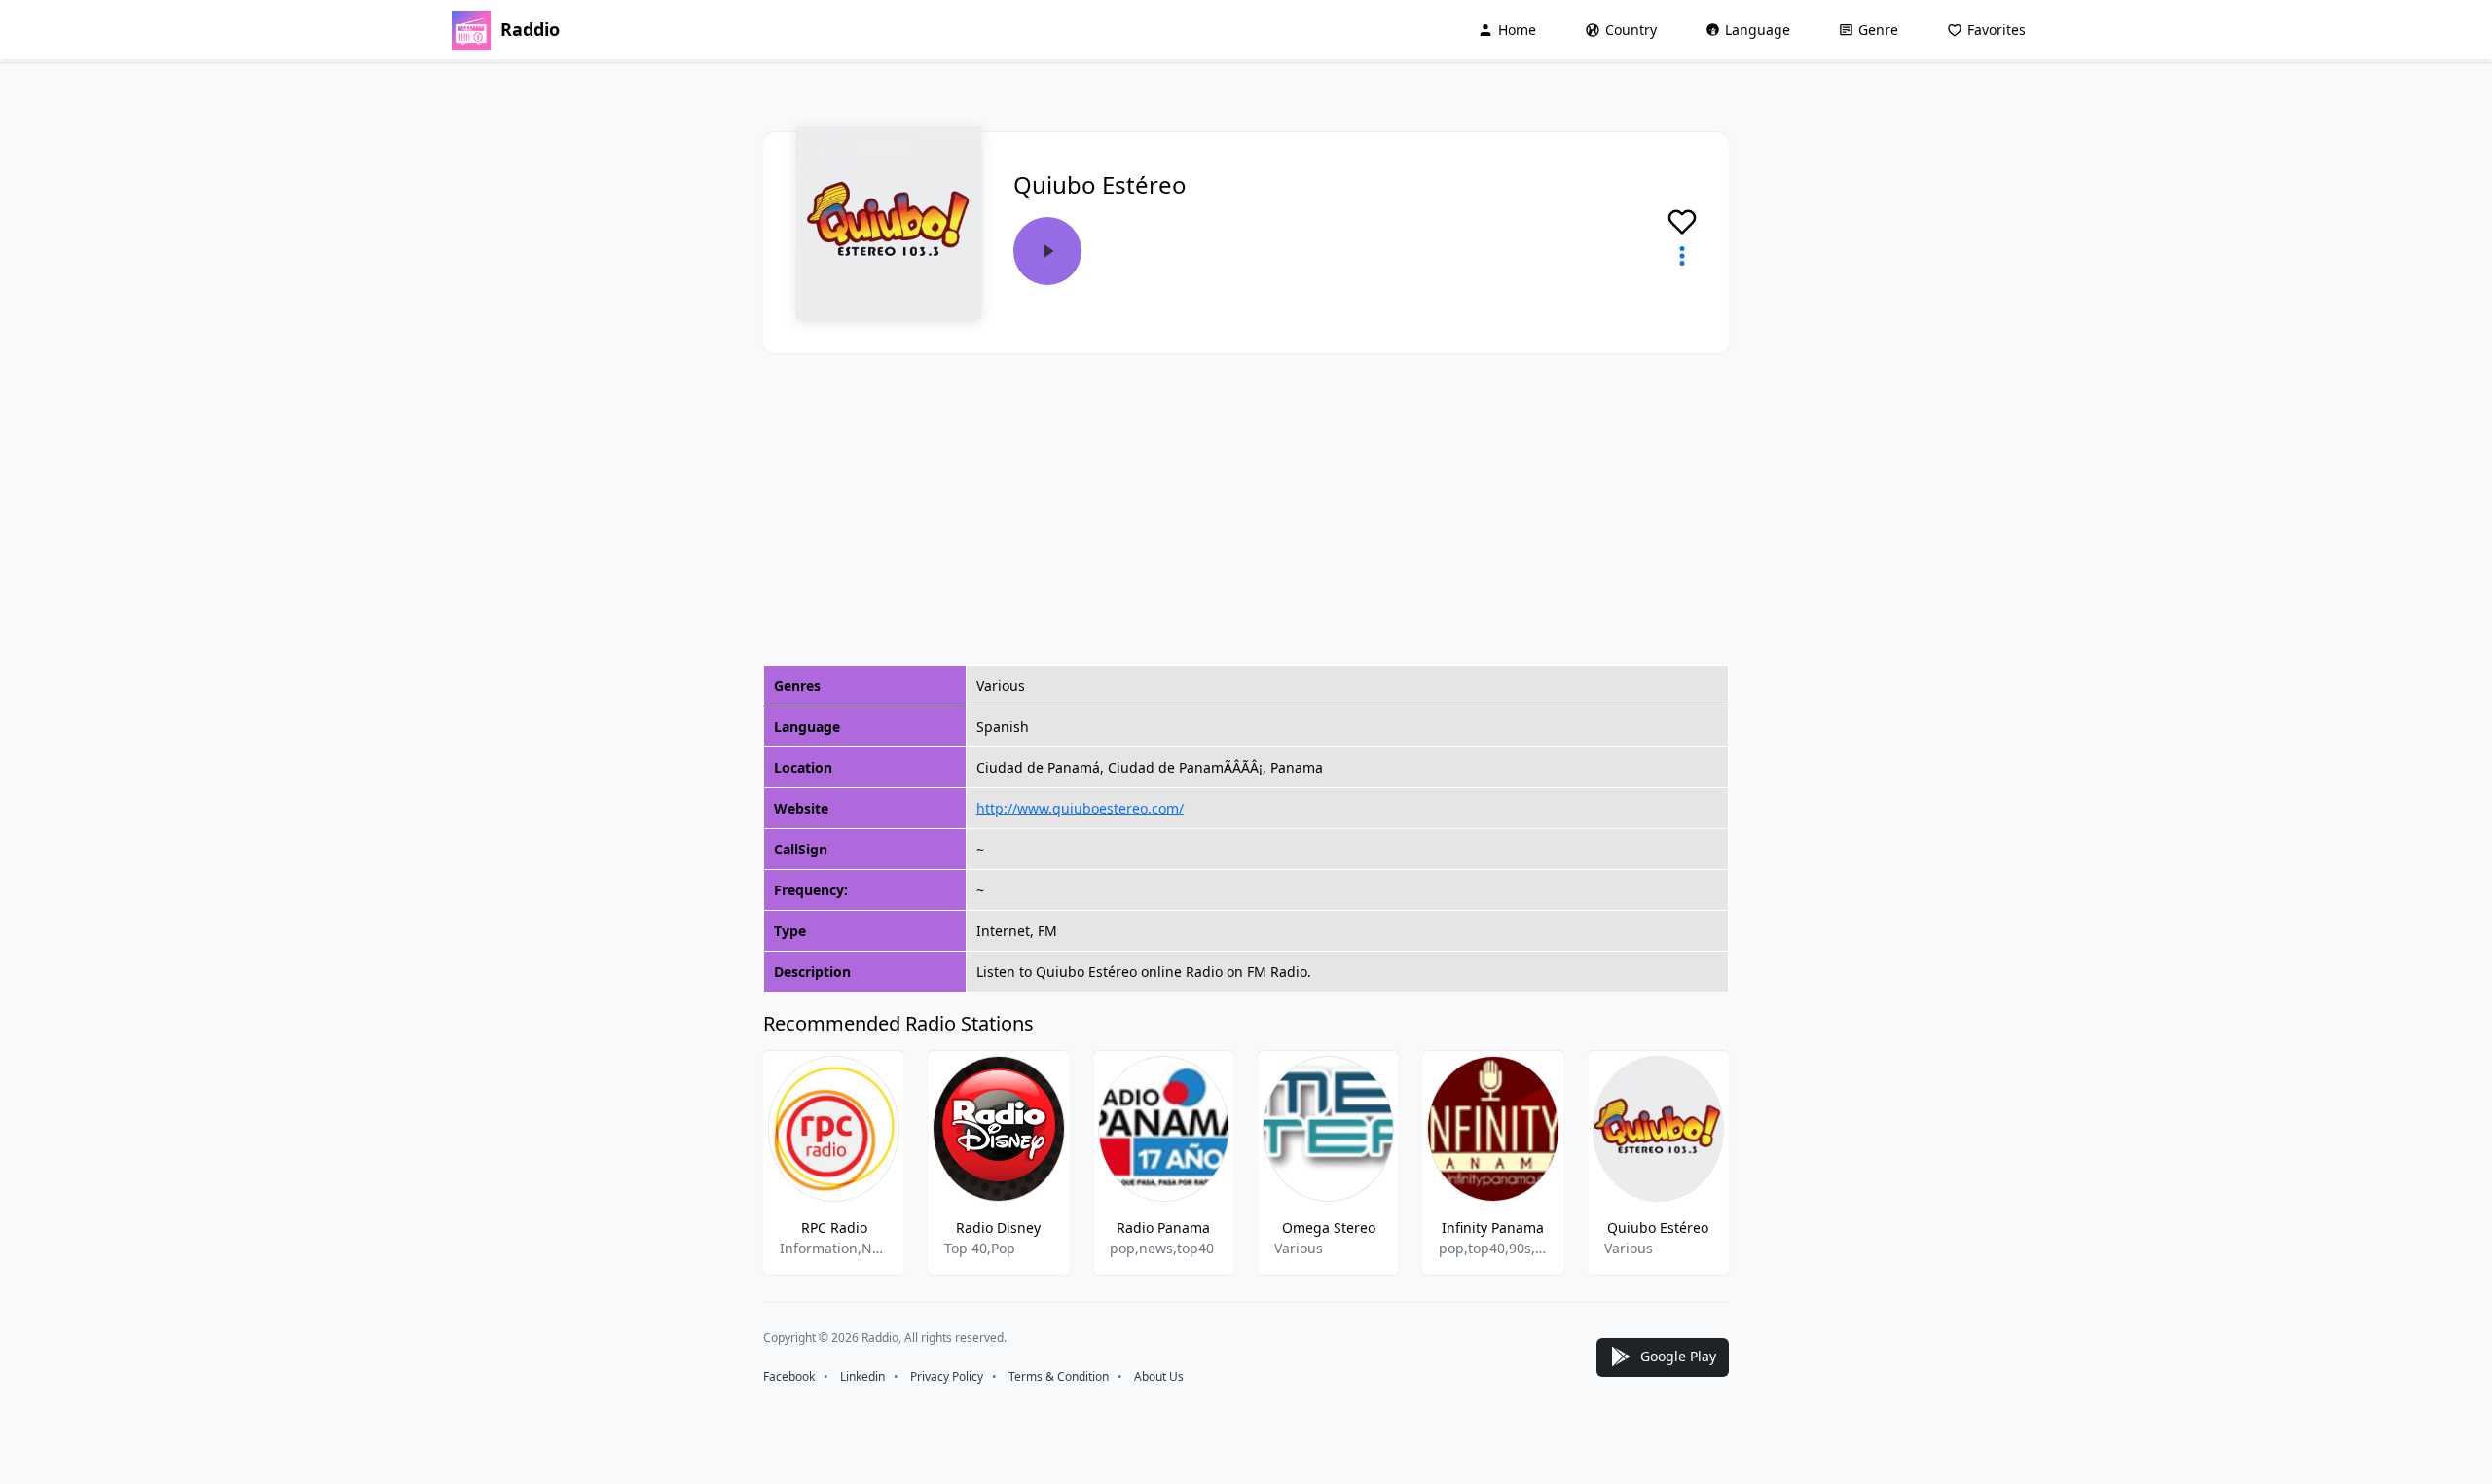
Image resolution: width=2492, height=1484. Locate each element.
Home (1517, 30)
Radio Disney (998, 1228)
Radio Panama (1163, 1228)
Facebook (789, 1376)
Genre (1878, 30)
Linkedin (862, 1376)
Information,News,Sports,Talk (834, 1248)
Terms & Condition (1059, 1376)
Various (1299, 1248)
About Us (1159, 1376)
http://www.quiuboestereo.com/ (1080, 808)
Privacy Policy (947, 1376)
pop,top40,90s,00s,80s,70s (1493, 1248)
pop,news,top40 (1162, 1248)
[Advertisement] (1246, 509)
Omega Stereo (1329, 1228)
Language (1758, 30)
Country (1631, 30)
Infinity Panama (1493, 1228)
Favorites (1997, 30)
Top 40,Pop (980, 1248)
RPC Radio (834, 1228)
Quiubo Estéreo (1658, 1228)
